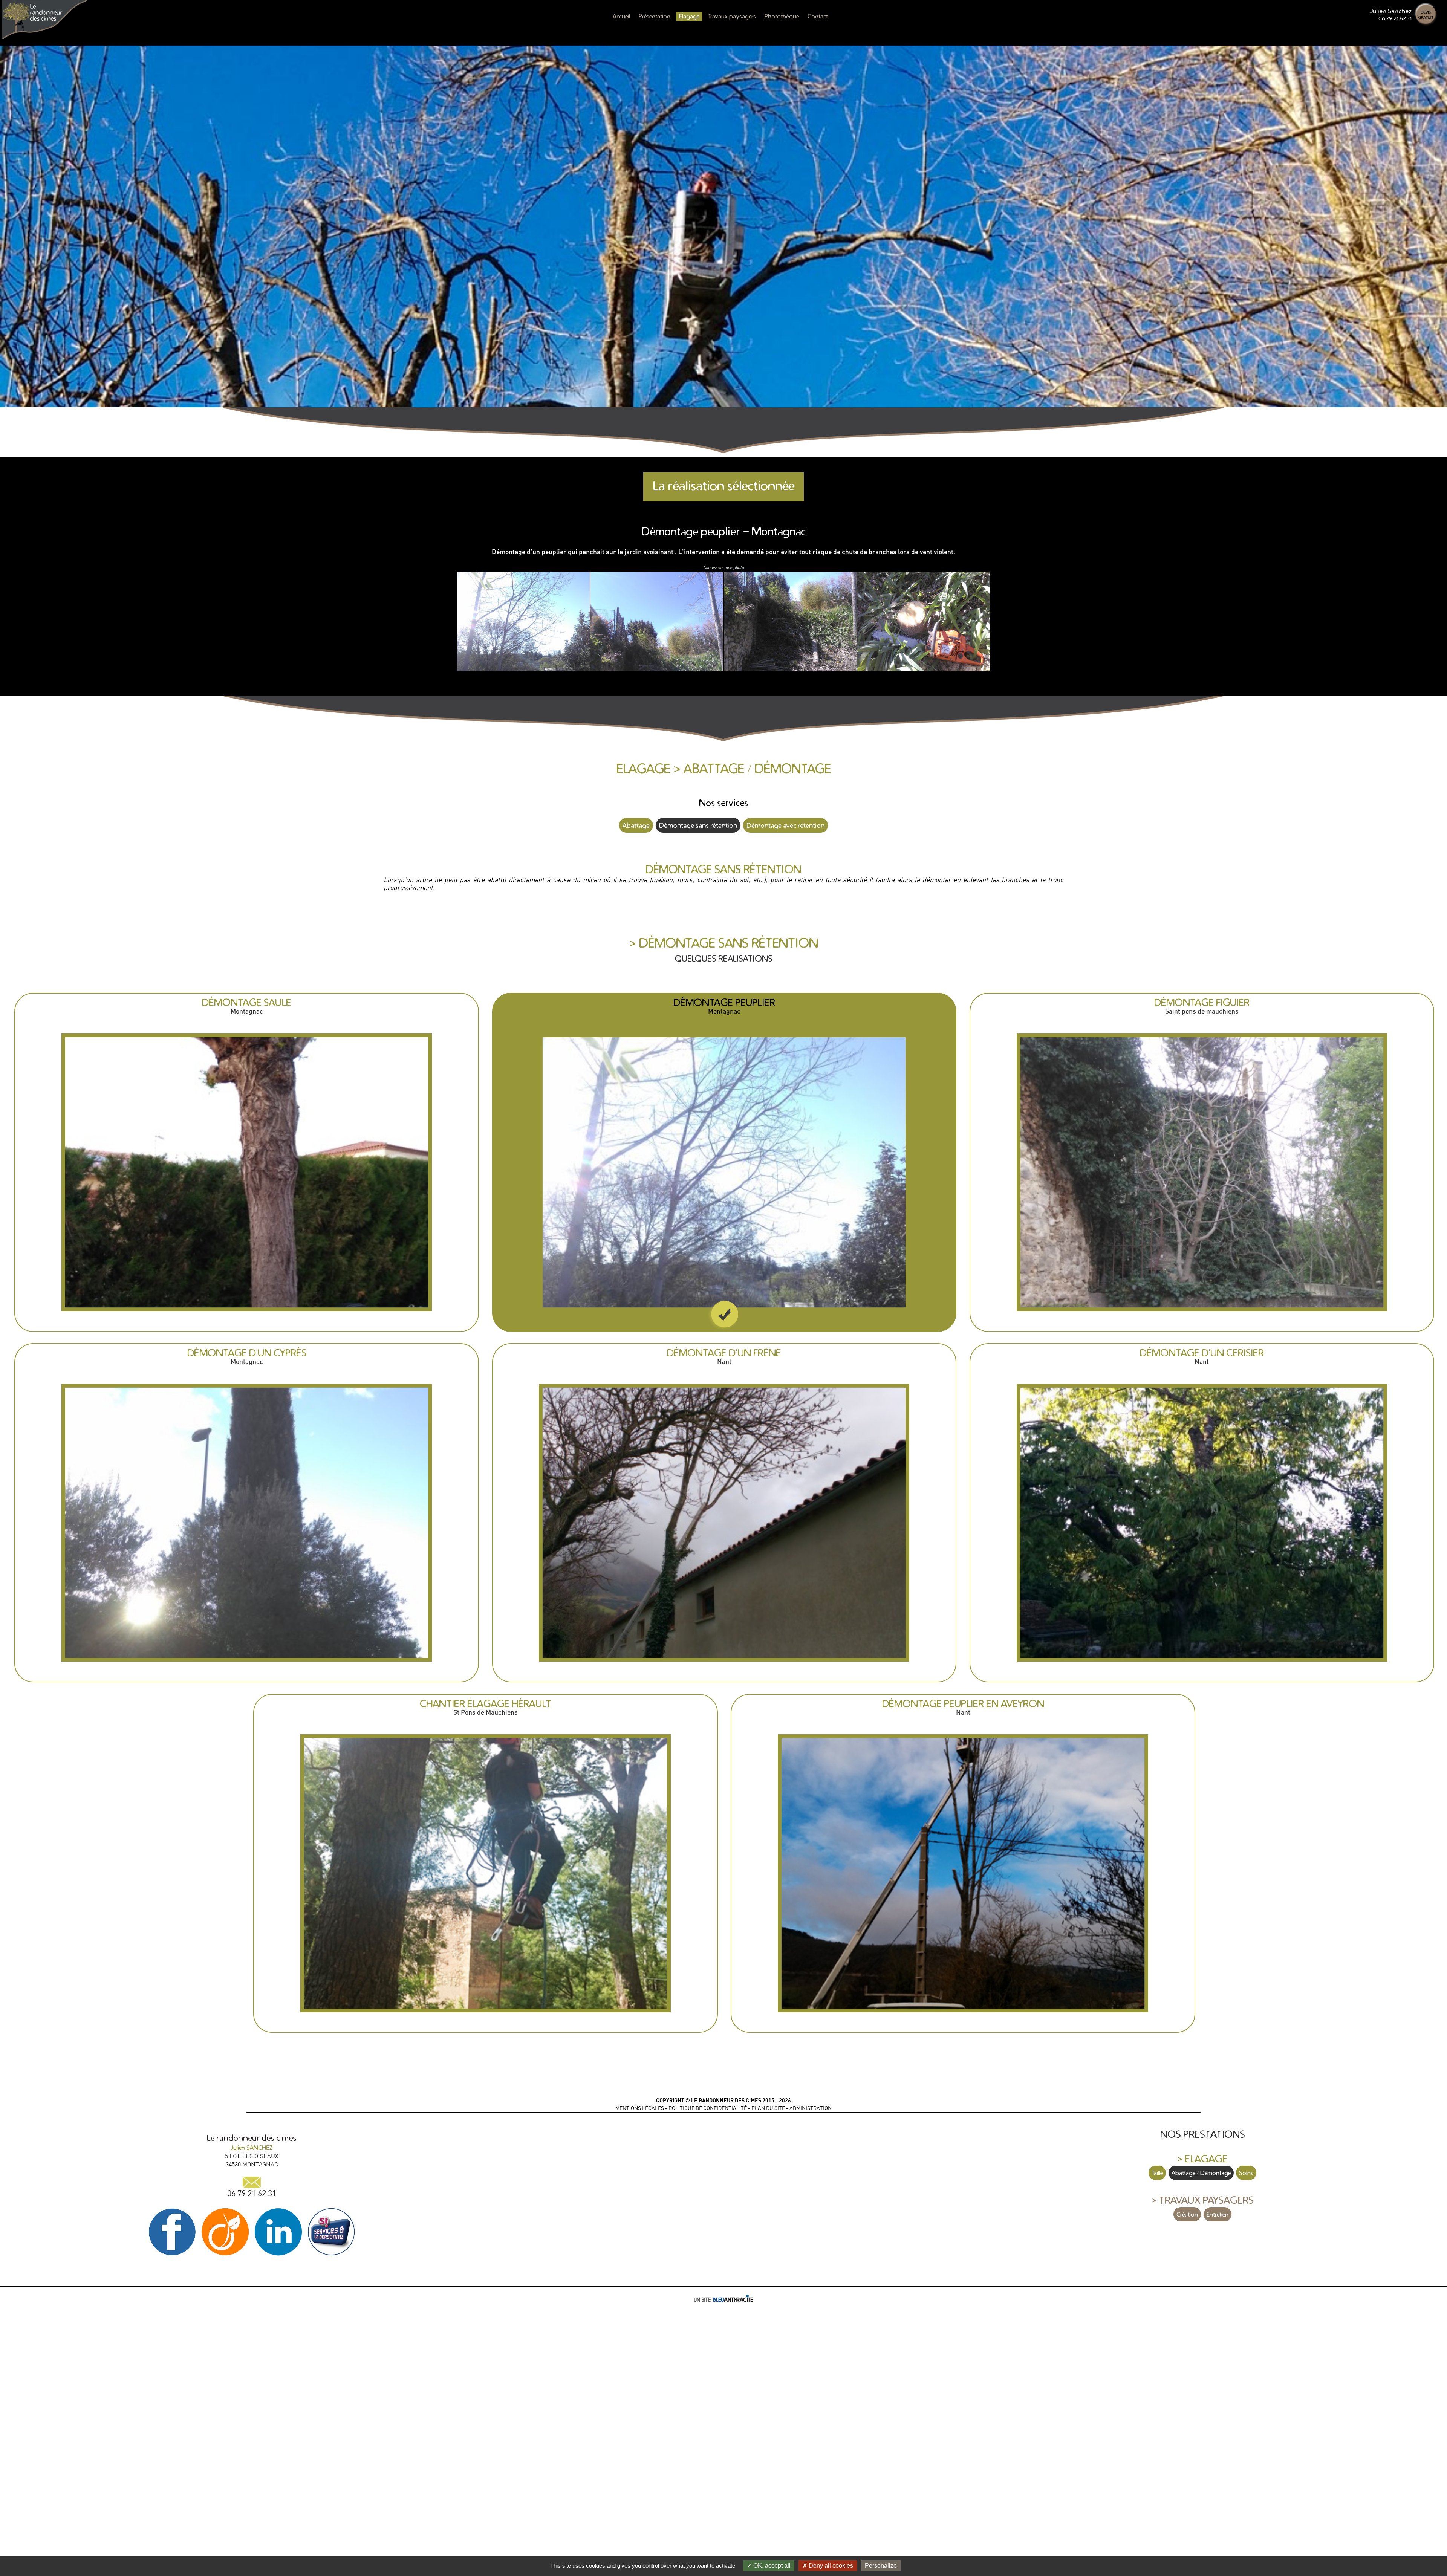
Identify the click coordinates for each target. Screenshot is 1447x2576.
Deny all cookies (830, 2566)
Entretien (1218, 2214)
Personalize (881, 2566)
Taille (1157, 2173)
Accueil (621, 16)
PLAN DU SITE (768, 2108)
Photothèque (782, 16)
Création (1187, 2214)
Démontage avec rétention (785, 825)
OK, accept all (771, 2566)
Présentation (655, 16)
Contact (818, 16)
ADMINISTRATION (811, 2108)
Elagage (689, 16)
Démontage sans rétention (698, 825)
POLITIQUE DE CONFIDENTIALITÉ (708, 2108)
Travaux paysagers (732, 16)
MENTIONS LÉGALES (640, 2108)
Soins (1246, 2173)
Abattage (636, 825)
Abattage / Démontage (1201, 2173)
